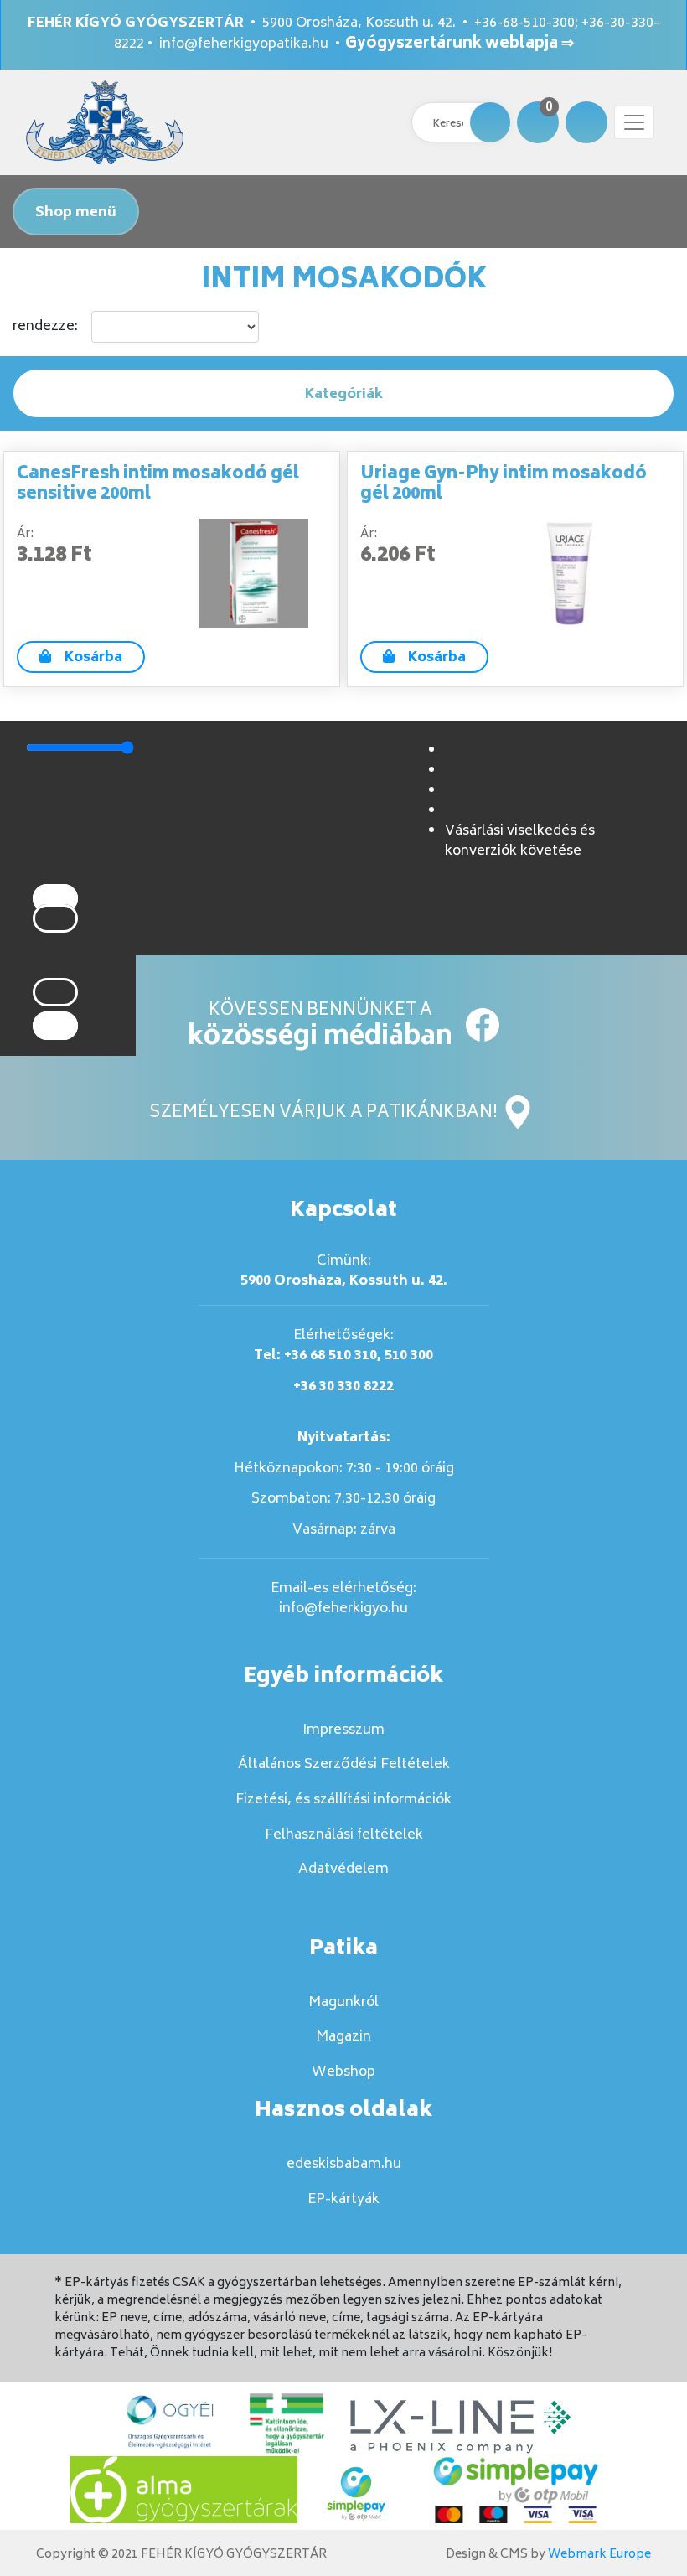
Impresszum (343, 1730)
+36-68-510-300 (524, 23)
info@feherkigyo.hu (343, 1609)
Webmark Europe (599, 2555)
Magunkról (343, 2003)
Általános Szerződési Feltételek (344, 1765)
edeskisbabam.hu (344, 2165)
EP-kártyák (343, 2200)
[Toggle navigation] (634, 122)
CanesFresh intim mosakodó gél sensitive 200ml (158, 485)
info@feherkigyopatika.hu (244, 44)
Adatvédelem (343, 1870)
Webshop (343, 2072)
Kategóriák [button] (344, 395)
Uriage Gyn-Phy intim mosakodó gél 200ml (504, 485)
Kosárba (93, 658)
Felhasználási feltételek (344, 1835)
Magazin (343, 2037)
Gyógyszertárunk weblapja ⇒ (460, 44)
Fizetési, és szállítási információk (343, 1800)
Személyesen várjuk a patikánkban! (325, 1113)
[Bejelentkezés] (586, 122)
